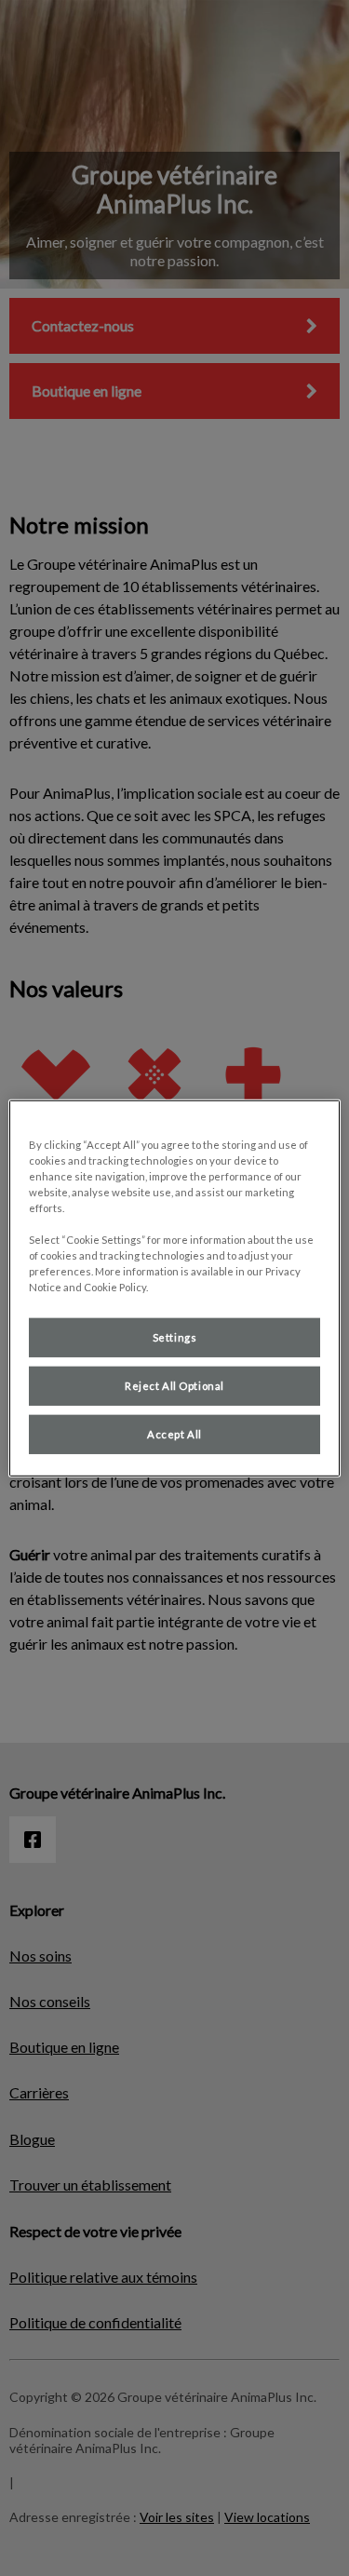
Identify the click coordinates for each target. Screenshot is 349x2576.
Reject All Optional (174, 1386)
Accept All (174, 1434)
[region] (174, 1288)
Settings (175, 1337)
